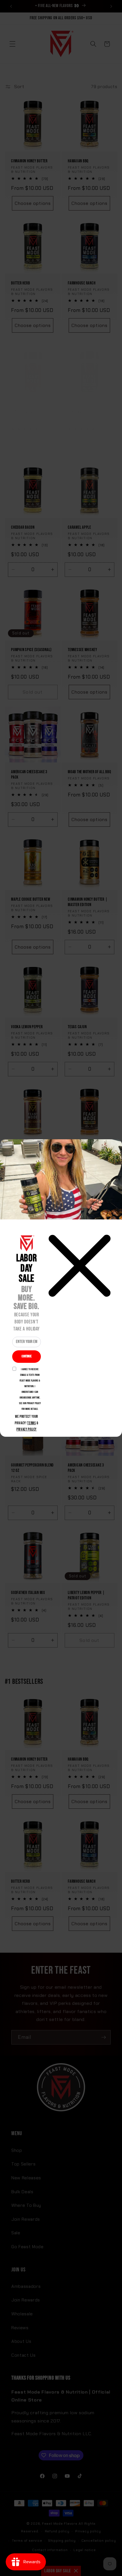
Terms (31, 1423)
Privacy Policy (27, 1429)
